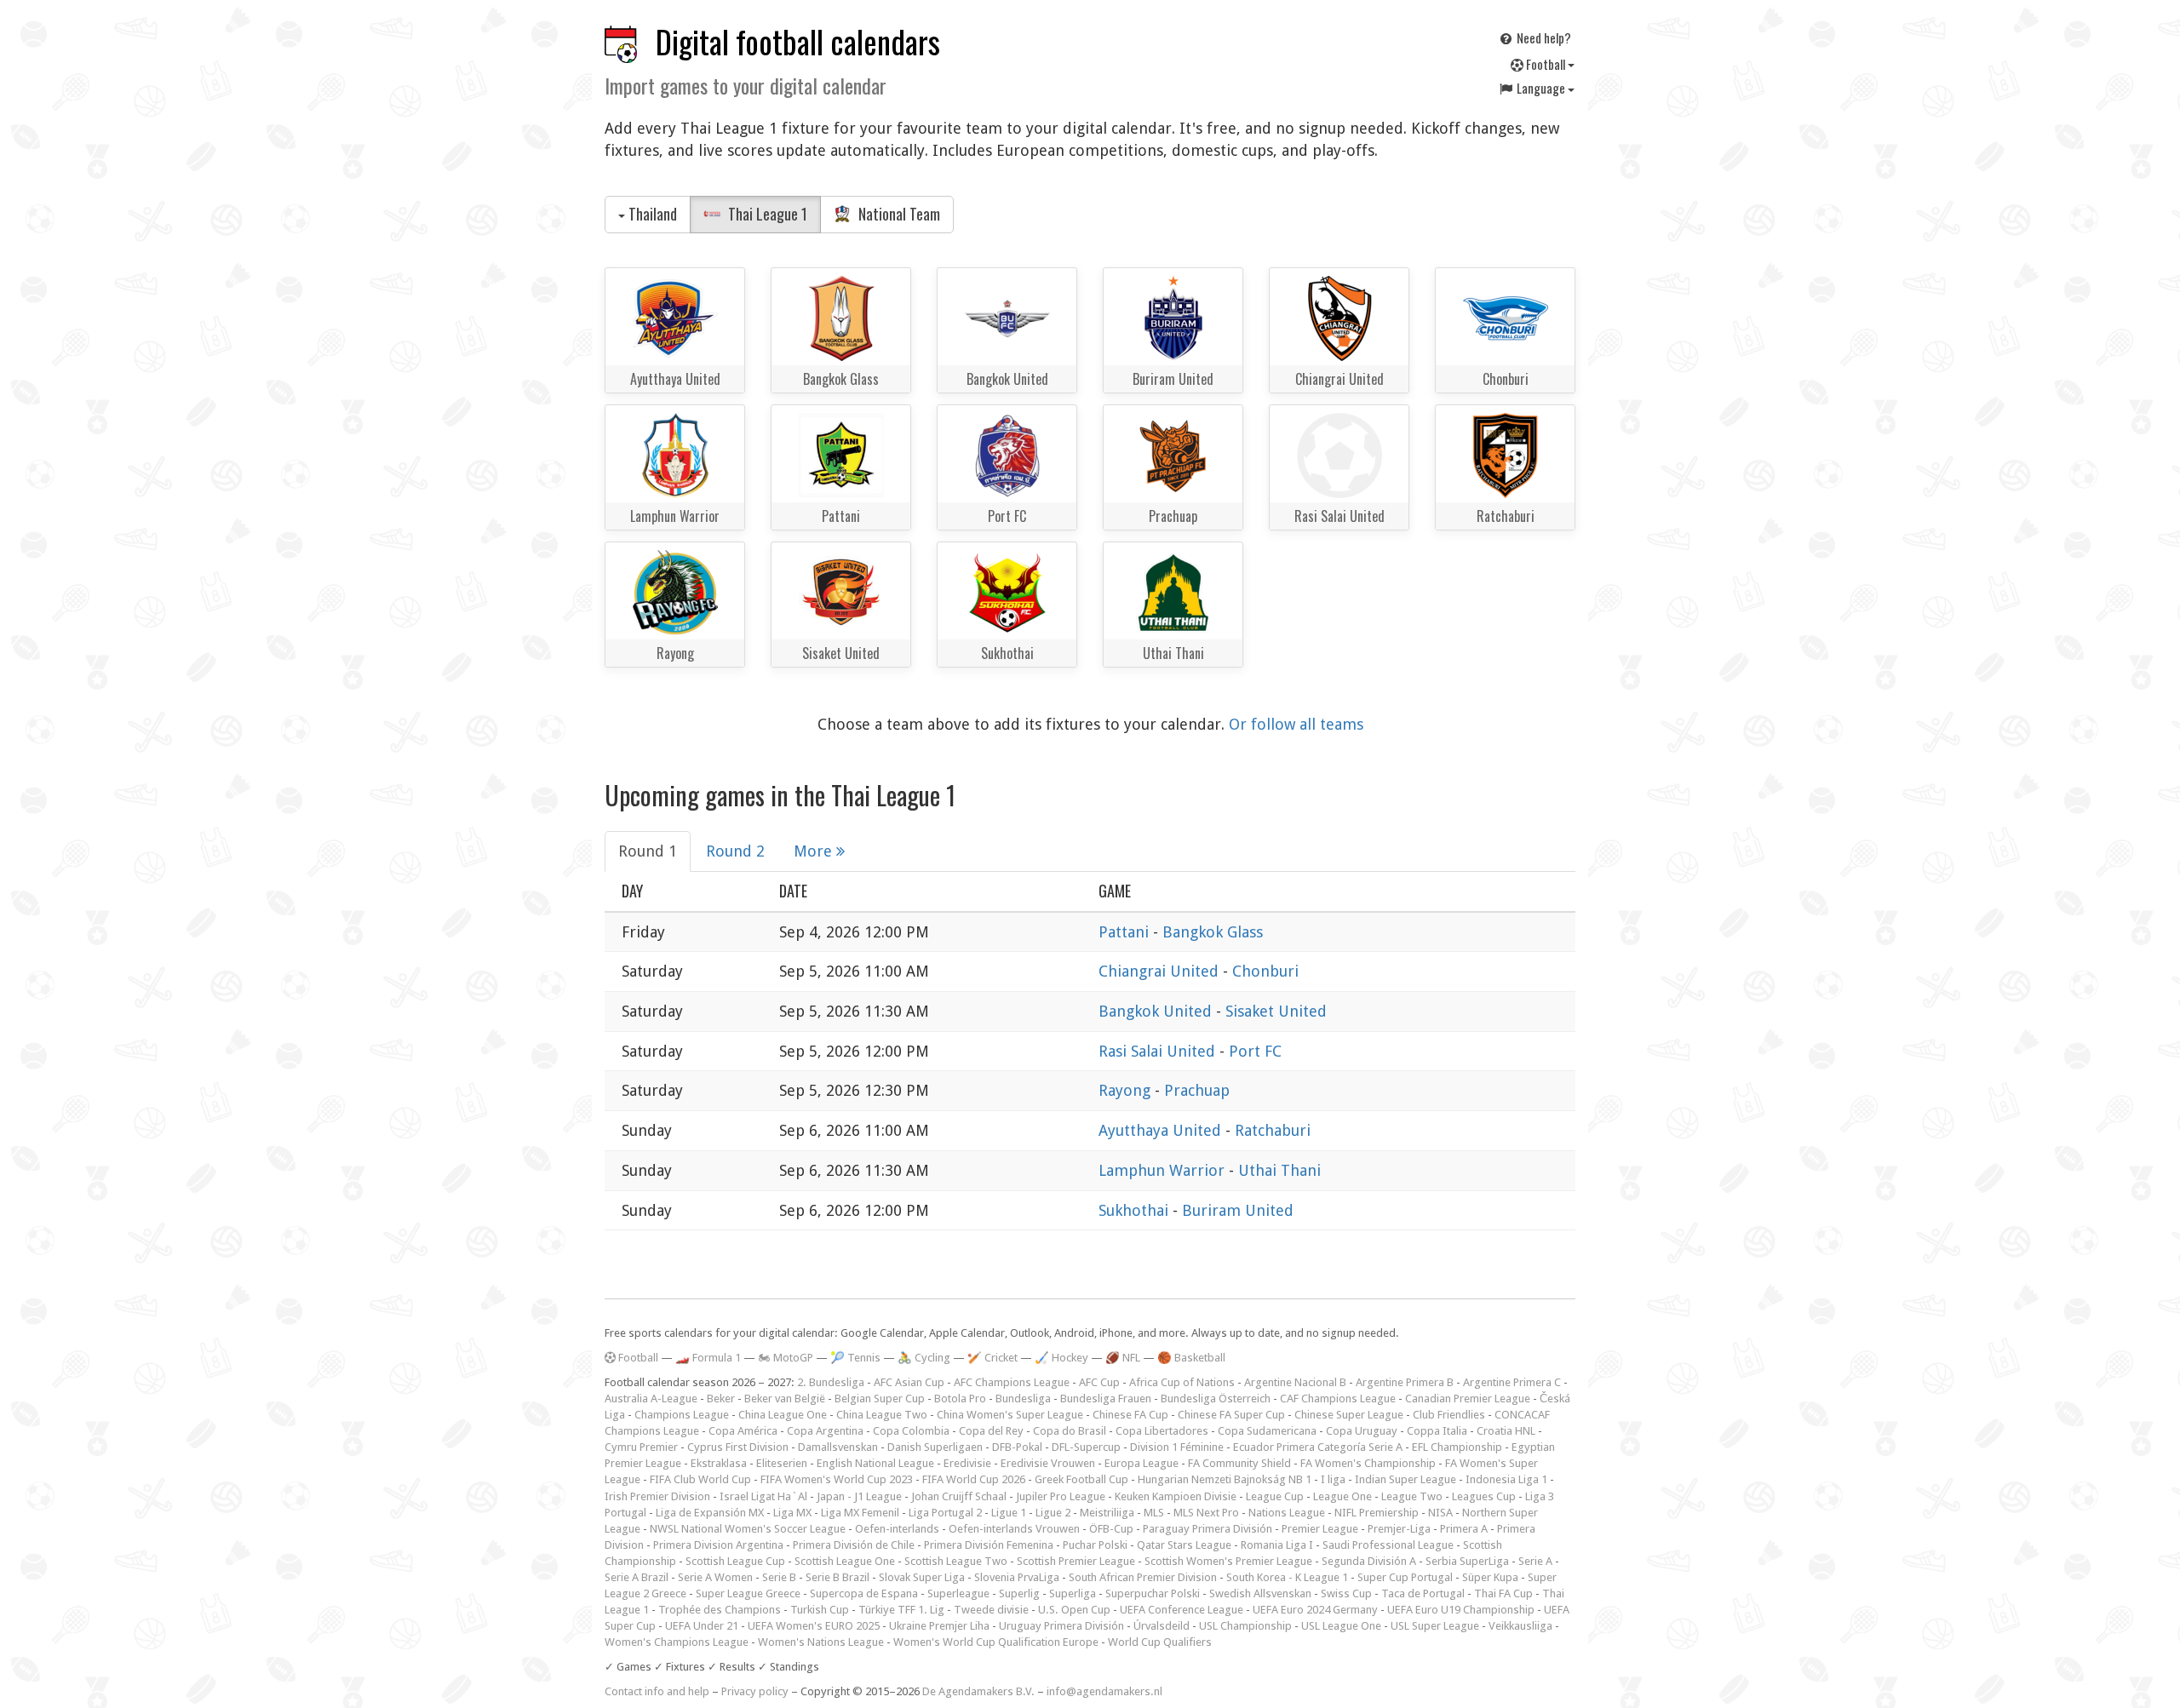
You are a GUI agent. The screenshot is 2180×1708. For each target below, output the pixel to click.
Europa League (1142, 1463)
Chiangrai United (1161, 971)
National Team (898, 214)
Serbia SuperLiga (1467, 1561)
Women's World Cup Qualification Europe (996, 1642)
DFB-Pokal (1017, 1447)
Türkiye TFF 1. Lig (901, 1610)
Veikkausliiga (1520, 1626)
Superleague (958, 1593)
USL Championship (1245, 1626)
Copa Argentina (825, 1431)
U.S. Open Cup (1074, 1610)
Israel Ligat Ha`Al (763, 1496)
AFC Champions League (1012, 1382)
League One (1342, 1496)
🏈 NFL (1123, 1358)
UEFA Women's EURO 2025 (814, 1626)
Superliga (1073, 1593)
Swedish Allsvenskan (1260, 1593)
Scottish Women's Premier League (1228, 1561)
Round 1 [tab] (648, 851)
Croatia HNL (1506, 1431)
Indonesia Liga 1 (1506, 1479)
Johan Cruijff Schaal (959, 1496)
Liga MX (792, 1513)
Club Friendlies (1449, 1415)
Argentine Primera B (1405, 1382)
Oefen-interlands (897, 1529)
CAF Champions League (1338, 1398)
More (815, 851)
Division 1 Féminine (1177, 1447)
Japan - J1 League (859, 1496)
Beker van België (785, 1398)
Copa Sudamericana (1267, 1431)
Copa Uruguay (1362, 1431)
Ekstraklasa (719, 1463)
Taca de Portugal (1423, 1593)
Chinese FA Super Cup (1231, 1415)
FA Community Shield (1239, 1463)
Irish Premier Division (657, 1496)
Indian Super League (1406, 1479)
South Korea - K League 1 (1287, 1577)
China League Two (882, 1415)
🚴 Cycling (924, 1358)
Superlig (1019, 1593)
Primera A (1464, 1529)
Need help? (1543, 37)
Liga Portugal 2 (945, 1513)
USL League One (1341, 1626)
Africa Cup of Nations (1182, 1382)
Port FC (1255, 1051)
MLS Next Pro (1206, 1513)
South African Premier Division (1143, 1577)
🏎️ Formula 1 (708, 1358)
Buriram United (1238, 1210)
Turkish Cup (820, 1610)
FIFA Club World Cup (700, 1479)
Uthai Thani (1279, 1170)
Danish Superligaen (935, 1447)
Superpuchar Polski (1153, 1593)
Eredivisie (967, 1463)
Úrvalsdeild (1162, 1626)
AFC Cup (1099, 1382)
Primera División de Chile (854, 1545)
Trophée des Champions (720, 1610)
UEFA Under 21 (702, 1626)
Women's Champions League (677, 1642)
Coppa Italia (1437, 1431)
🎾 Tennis (855, 1358)
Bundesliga (1023, 1398)
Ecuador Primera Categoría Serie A (1318, 1447)
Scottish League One (845, 1561)
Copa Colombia (911, 1431)
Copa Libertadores (1162, 1431)
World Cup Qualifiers (1160, 1642)
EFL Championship (1457, 1447)
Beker (721, 1398)
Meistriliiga (1107, 1513)
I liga (1333, 1479)
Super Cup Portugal (1405, 1577)
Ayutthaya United (1162, 1130)
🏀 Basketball (1191, 1358)
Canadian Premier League (1468, 1398)
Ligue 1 (1009, 1513)
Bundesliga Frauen (1106, 1398)
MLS (1154, 1513)
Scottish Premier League (1076, 1561)
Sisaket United (1276, 1011)
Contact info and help (657, 1691)
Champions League (682, 1415)
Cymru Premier (641, 1447)
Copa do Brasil (1070, 1431)
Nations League (1287, 1513)
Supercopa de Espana (864, 1593)
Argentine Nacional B (1295, 1382)
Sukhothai (1136, 1210)
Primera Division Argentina (718, 1545)
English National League (875, 1463)
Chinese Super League (1349, 1415)
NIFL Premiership (1377, 1513)
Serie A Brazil (637, 1577)
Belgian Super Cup (880, 1398)
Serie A (1535, 1561)
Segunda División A (1369, 1561)
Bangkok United (1157, 1011)
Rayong (1127, 1090)
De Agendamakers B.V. (978, 1691)
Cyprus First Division (738, 1447)
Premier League (1320, 1529)
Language (1541, 88)
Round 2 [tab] (735, 851)
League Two (1412, 1496)
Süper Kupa (1490, 1577)
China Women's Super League (1010, 1415)
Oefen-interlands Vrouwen (1014, 1529)
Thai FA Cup (1503, 1593)
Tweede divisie (991, 1610)
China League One (783, 1415)
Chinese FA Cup (1130, 1415)
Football (1546, 64)
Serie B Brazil (838, 1577)
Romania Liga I (1277, 1545)
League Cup (1275, 1496)
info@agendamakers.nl (1104, 1691)
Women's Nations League (821, 1642)
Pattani (1126, 932)
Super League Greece (748, 1593)
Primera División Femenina (989, 1545)
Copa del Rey (991, 1431)
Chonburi (1265, 971)
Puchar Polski (1095, 1545)
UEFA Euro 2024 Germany (1315, 1610)
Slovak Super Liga (922, 1577)
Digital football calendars (798, 41)
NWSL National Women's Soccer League (748, 1529)
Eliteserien (782, 1463)
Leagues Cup (1484, 1496)
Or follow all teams (1296, 724)
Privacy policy (755, 1691)
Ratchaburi (1273, 1130)
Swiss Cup (1346, 1593)
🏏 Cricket (992, 1358)
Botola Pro (960, 1398)
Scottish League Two (956, 1561)
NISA (1440, 1513)
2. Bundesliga (831, 1382)
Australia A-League (651, 1398)
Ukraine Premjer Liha (939, 1626)
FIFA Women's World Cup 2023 (837, 1479)
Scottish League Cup (735, 1561)
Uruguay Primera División (1061, 1626)
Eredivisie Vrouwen (1048, 1463)
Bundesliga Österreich (1216, 1398)
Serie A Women (715, 1577)
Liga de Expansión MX (710, 1513)
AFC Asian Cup (909, 1382)
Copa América (743, 1431)
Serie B (779, 1577)
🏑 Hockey (1061, 1358)
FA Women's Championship (1368, 1463)
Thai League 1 (766, 214)
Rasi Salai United (1159, 1051)
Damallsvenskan (838, 1447)
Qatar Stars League (1184, 1545)
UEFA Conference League (1182, 1610)
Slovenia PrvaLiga (1017, 1577)
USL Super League (1435, 1626)
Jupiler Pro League (1061, 1496)
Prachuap (1197, 1090)
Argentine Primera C (1512, 1382)
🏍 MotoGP (786, 1358)
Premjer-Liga (1399, 1529)
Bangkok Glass (1213, 932)
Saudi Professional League (1388, 1545)
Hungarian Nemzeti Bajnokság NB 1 (1225, 1479)
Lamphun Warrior (1164, 1170)
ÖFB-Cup (1111, 1529)
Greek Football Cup (1081, 1479)
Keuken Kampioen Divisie (1176, 1496)
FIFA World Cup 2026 (974, 1479)
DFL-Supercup (1086, 1447)
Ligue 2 (1053, 1513)
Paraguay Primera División (1208, 1529)
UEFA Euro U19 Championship (1461, 1610)
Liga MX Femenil (860, 1513)
